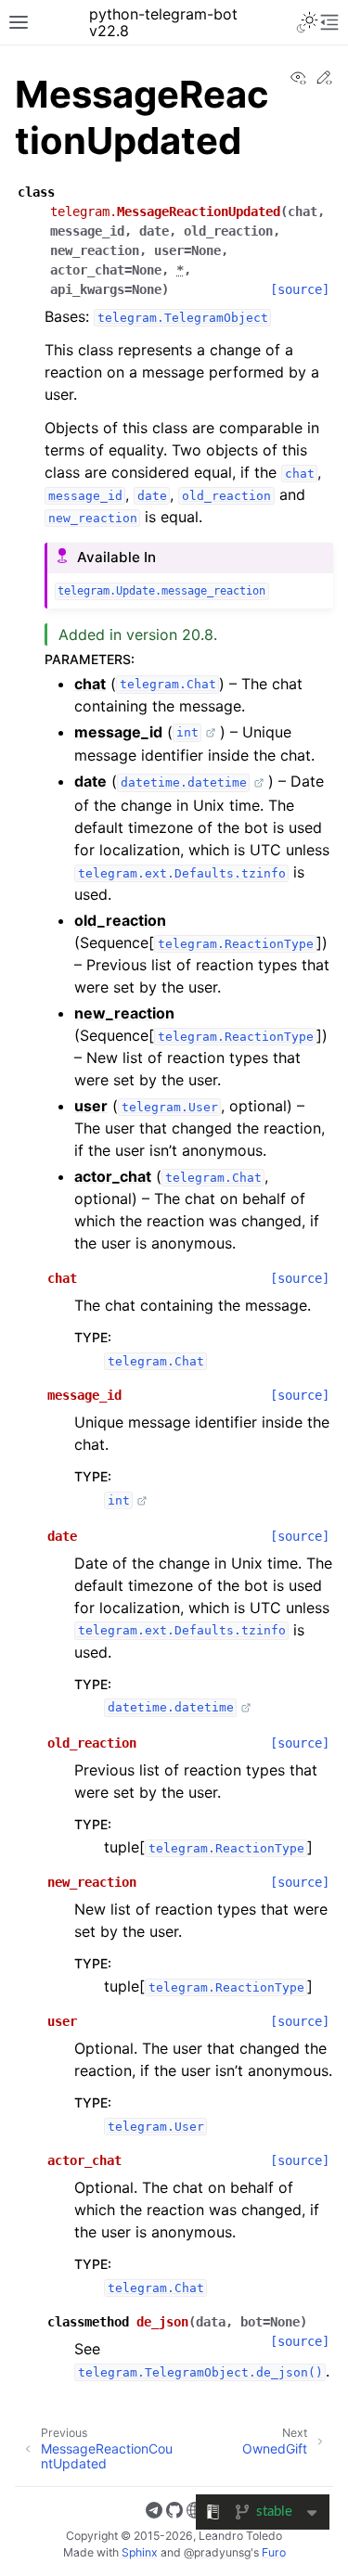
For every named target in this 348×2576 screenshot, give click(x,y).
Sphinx (140, 2552)
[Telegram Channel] (154, 2513)
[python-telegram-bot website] (195, 2513)
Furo (274, 2552)
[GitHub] (174, 2513)
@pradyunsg (217, 2552)
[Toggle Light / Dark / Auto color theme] (307, 22)
